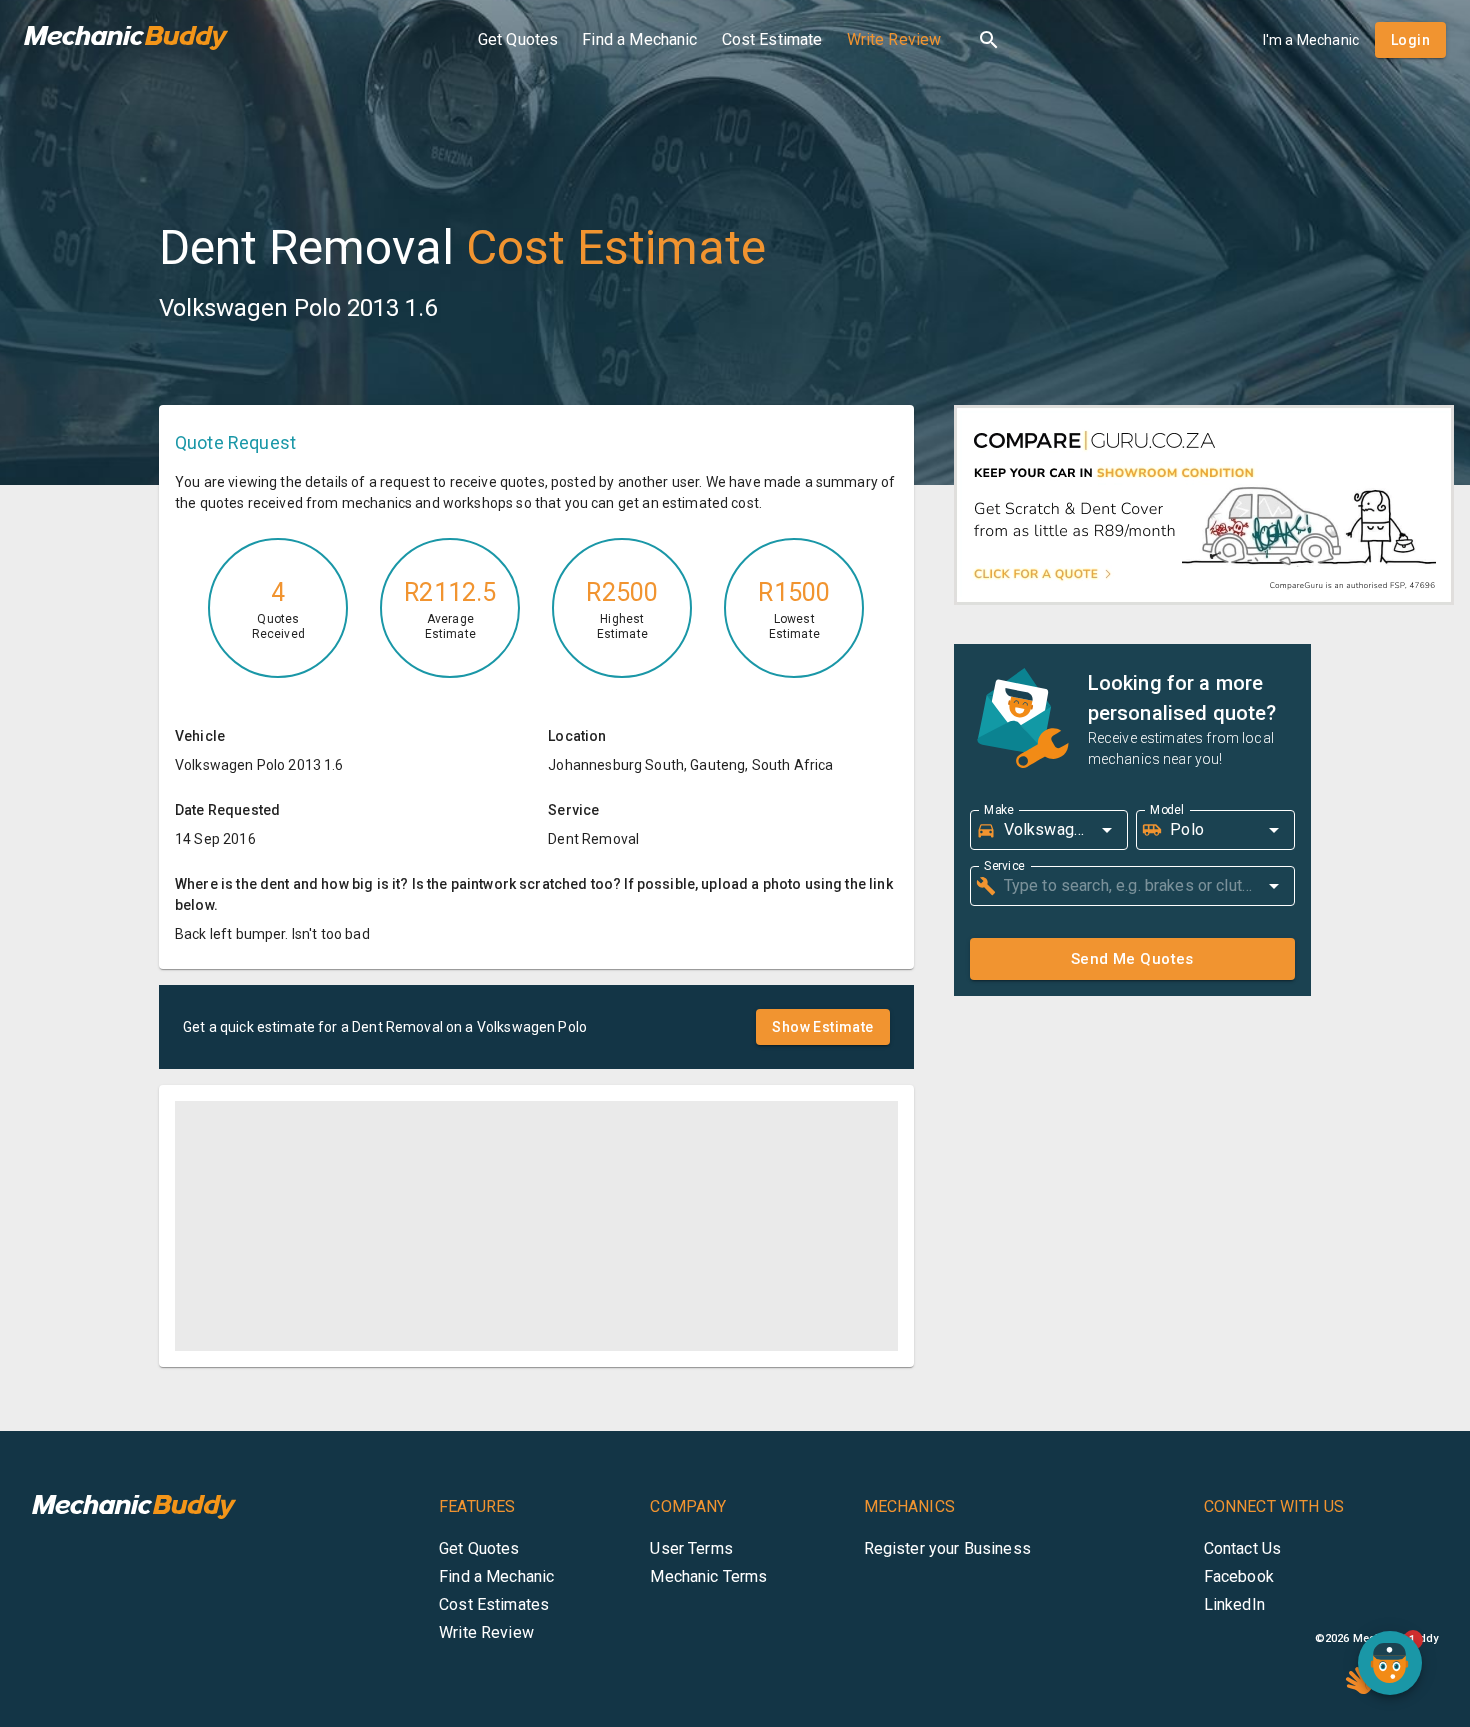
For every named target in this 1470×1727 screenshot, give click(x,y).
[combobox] (1043, 830)
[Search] (989, 40)
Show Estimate (822, 1027)
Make (999, 809)
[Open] (1107, 830)
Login (1410, 40)
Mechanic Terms (708, 1576)
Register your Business (947, 1548)
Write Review (894, 39)
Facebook (1239, 1576)
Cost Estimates (494, 1604)
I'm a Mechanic (1311, 40)
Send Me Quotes (1132, 959)
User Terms (691, 1548)
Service (1004, 865)
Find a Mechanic (639, 39)
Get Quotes (518, 39)
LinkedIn (1234, 1604)
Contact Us (1243, 1548)
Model (1167, 809)
